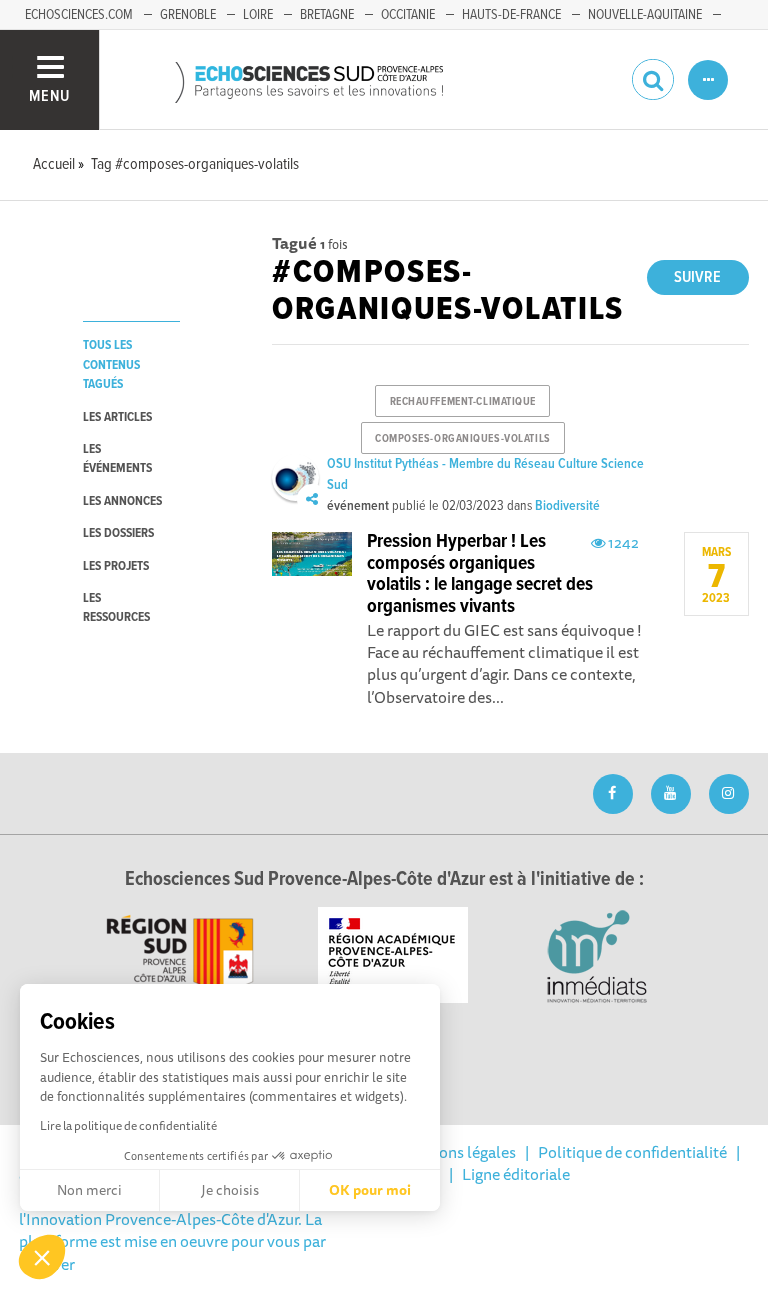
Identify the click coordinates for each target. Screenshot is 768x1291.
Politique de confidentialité (632, 1152)
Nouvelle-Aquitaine (645, 15)
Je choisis (230, 1190)
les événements (117, 459)
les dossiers (118, 533)
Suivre (697, 277)
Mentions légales (457, 1152)
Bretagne (327, 15)
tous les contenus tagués (111, 365)
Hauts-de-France (511, 15)
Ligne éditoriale (516, 1174)
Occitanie (408, 15)
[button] (42, 1257)
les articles (117, 417)
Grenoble (188, 15)
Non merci (89, 1190)
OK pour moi (370, 1190)
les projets (116, 566)
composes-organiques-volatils (463, 439)
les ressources (116, 608)
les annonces (122, 501)
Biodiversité (567, 506)
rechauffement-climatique (463, 402)
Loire (258, 15)
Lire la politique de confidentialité (128, 1125)
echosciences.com (79, 15)
